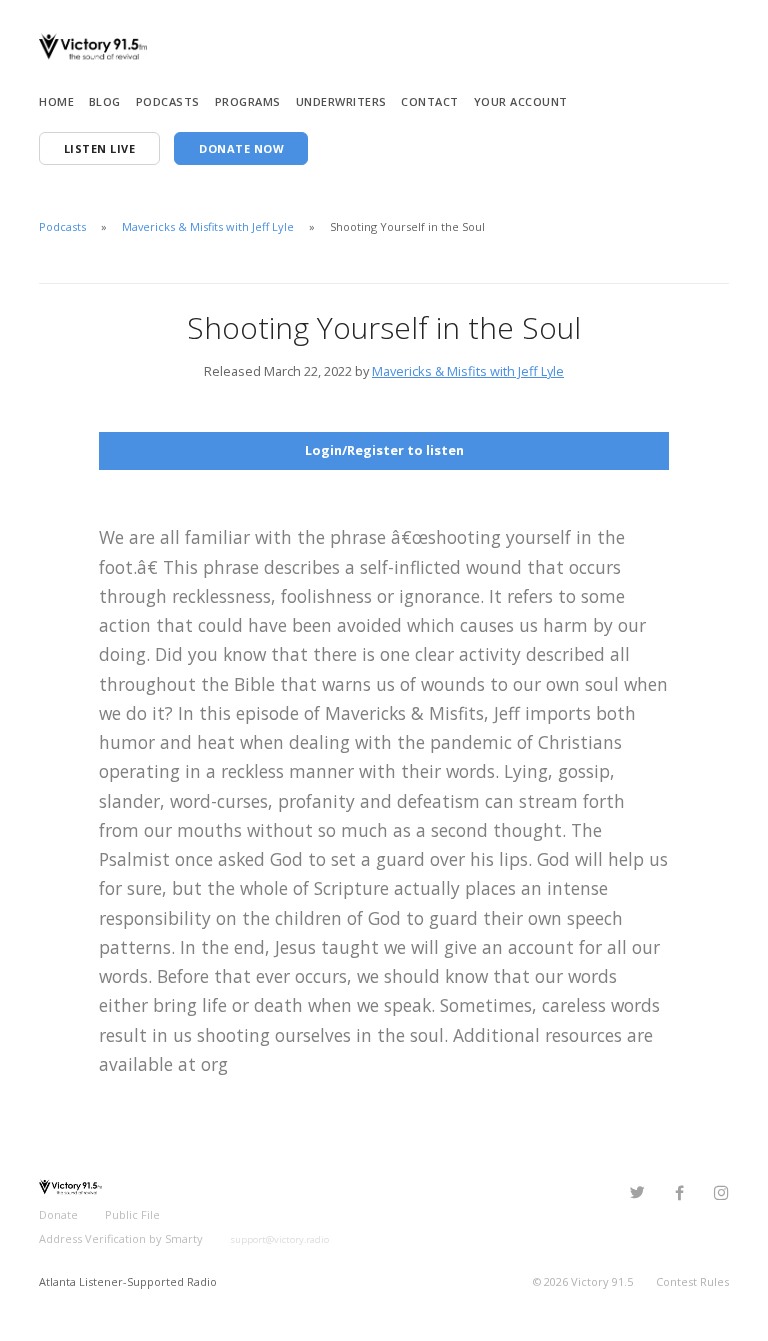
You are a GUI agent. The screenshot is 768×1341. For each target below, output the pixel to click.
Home (56, 101)
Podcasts (168, 101)
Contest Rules (692, 1281)
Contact (430, 101)
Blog (105, 101)
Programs (248, 101)
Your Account (521, 101)
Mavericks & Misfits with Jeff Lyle (208, 226)
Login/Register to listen (384, 450)
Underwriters (341, 101)
